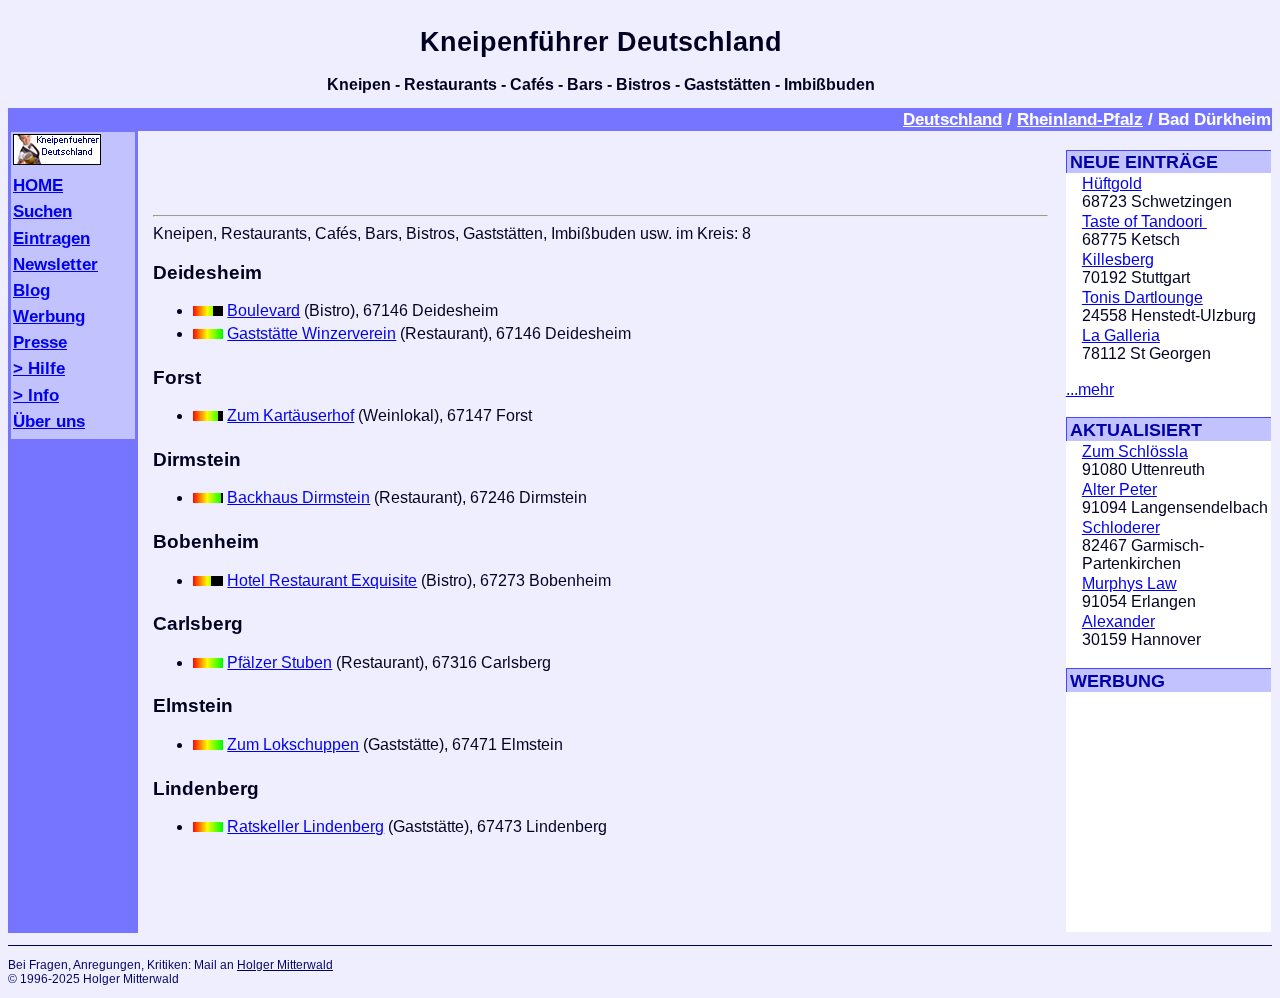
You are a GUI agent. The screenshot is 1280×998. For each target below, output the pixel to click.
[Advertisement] (1126, 812)
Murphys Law (1129, 583)
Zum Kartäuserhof (290, 415)
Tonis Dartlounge (1142, 297)
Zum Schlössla (1135, 451)
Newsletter (55, 264)
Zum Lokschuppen (293, 744)
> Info (36, 395)
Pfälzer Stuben (279, 662)
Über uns (49, 421)
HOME (38, 185)
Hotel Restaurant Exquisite (322, 580)
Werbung (49, 316)
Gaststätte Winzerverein (311, 333)
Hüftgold (1112, 183)
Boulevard (263, 310)
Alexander (1118, 621)
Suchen (42, 211)
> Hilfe (39, 368)
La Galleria (1121, 335)
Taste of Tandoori (1144, 221)
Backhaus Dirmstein (298, 497)
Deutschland (952, 119)
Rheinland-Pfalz (1080, 119)
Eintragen (51, 238)
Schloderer (1121, 527)
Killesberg (1118, 259)
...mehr (1090, 389)
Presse (40, 342)
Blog (31, 290)
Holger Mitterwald (285, 965)
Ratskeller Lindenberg (305, 826)
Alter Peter (1119, 489)
